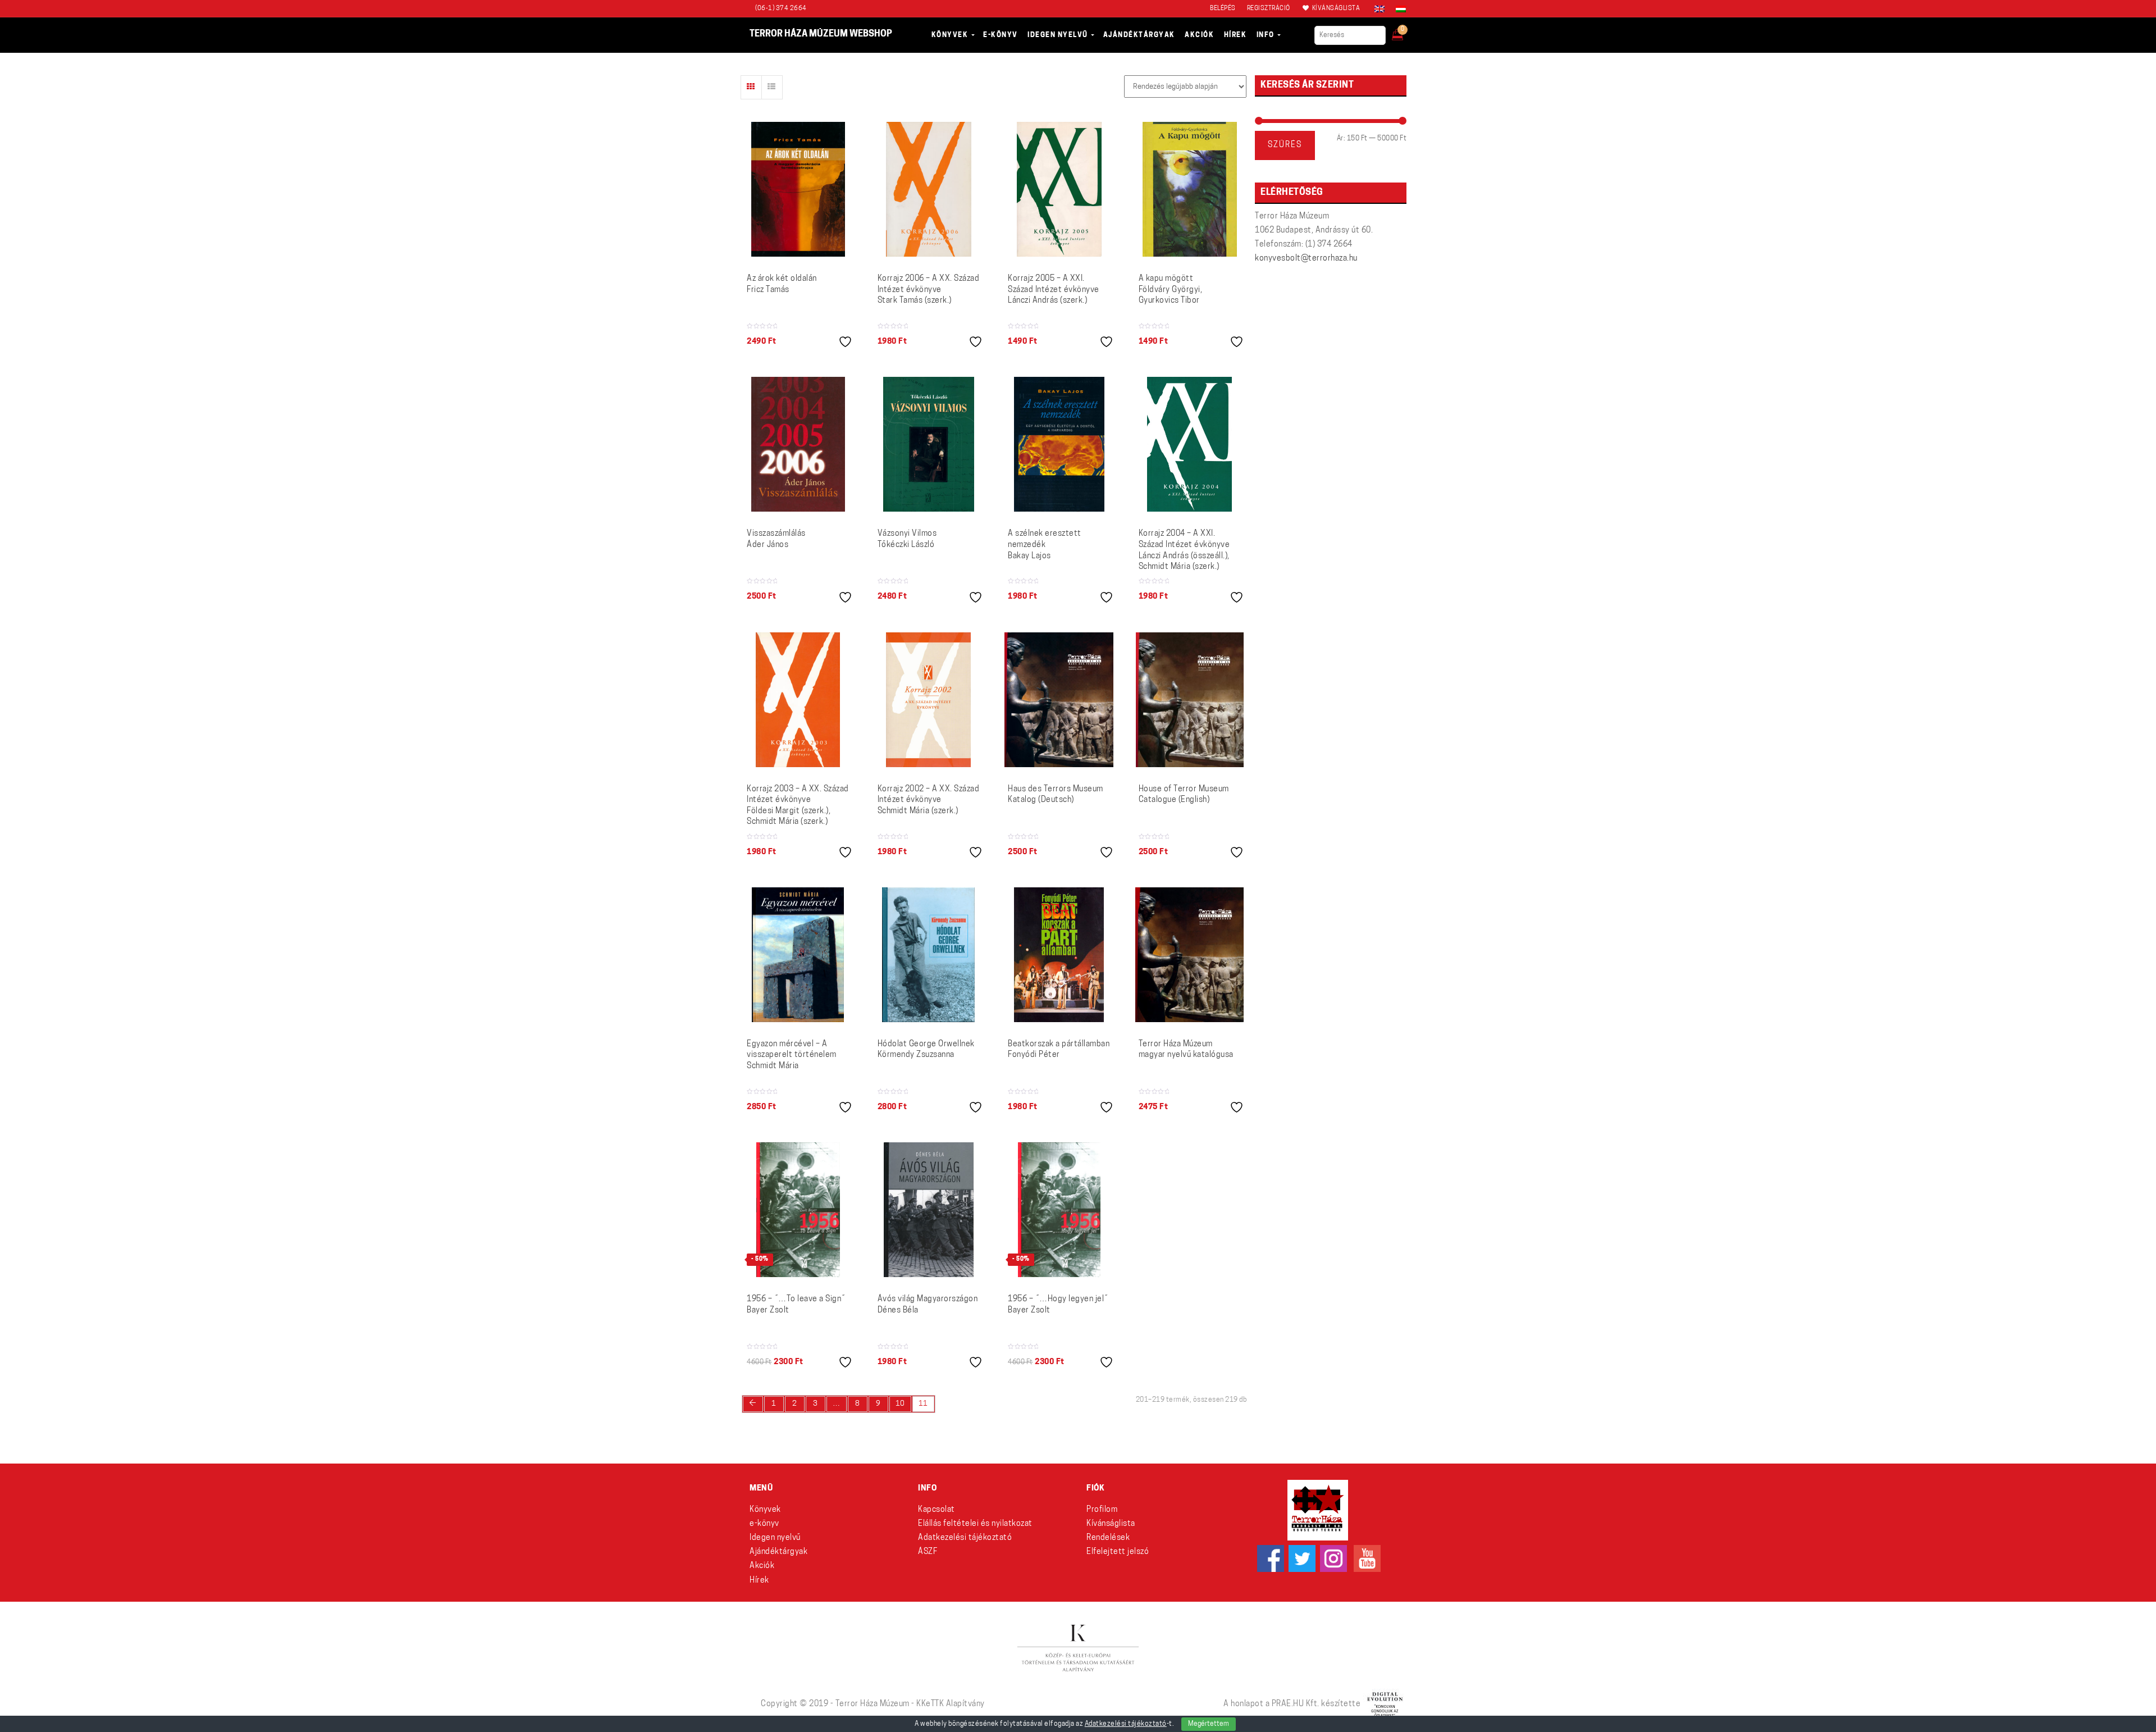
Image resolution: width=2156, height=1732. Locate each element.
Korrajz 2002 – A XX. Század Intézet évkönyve (929, 800)
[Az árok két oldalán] (798, 189)
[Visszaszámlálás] (798, 444)
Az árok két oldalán (782, 284)
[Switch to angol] (1380, 9)
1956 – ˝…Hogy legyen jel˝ (1058, 1305)
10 (900, 1404)
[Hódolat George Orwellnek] (928, 955)
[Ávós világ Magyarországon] (929, 1210)
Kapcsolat (937, 1510)
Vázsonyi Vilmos (907, 539)
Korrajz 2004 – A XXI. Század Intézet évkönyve (1184, 550)
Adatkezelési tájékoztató (965, 1538)
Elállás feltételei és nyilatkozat (975, 1524)
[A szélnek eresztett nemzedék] (1059, 444)
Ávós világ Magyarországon (928, 1305)
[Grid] (751, 87)
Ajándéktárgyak (778, 1552)
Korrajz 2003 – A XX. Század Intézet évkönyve (798, 806)
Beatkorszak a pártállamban (1059, 1050)
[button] (1405, 31)
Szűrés (1285, 145)
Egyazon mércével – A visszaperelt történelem (792, 1055)
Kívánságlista (1111, 1524)
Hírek (759, 1581)
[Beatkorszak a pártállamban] (1059, 955)
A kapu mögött (1171, 290)
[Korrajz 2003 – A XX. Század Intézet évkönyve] (798, 700)
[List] (772, 87)
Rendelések (1108, 1538)
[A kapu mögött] (1190, 189)
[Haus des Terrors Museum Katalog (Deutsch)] (1059, 700)
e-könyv (764, 1524)
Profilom (1102, 1510)
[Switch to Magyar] (1398, 9)
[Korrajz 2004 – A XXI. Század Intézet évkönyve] (1189, 444)
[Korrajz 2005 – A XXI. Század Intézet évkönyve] (1059, 189)
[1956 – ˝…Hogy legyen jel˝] (1059, 1210)
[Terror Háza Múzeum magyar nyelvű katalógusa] (1189, 955)
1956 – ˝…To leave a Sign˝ (796, 1305)
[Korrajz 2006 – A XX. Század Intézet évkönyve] (929, 189)
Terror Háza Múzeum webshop (821, 34)
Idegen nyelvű (775, 1538)
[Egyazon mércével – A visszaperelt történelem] (798, 955)
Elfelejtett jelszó (1118, 1552)
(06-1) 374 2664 (781, 9)
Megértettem (1209, 1724)
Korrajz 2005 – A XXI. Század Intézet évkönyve (1054, 290)
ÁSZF (928, 1552)
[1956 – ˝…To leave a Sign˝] (798, 1210)
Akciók (762, 1566)
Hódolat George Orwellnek (926, 1050)
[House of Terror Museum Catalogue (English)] (1190, 700)
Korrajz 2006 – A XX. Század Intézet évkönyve (929, 290)
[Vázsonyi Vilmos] (929, 444)
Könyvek (765, 1510)
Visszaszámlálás (776, 539)
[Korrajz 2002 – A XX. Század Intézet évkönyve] (928, 700)
